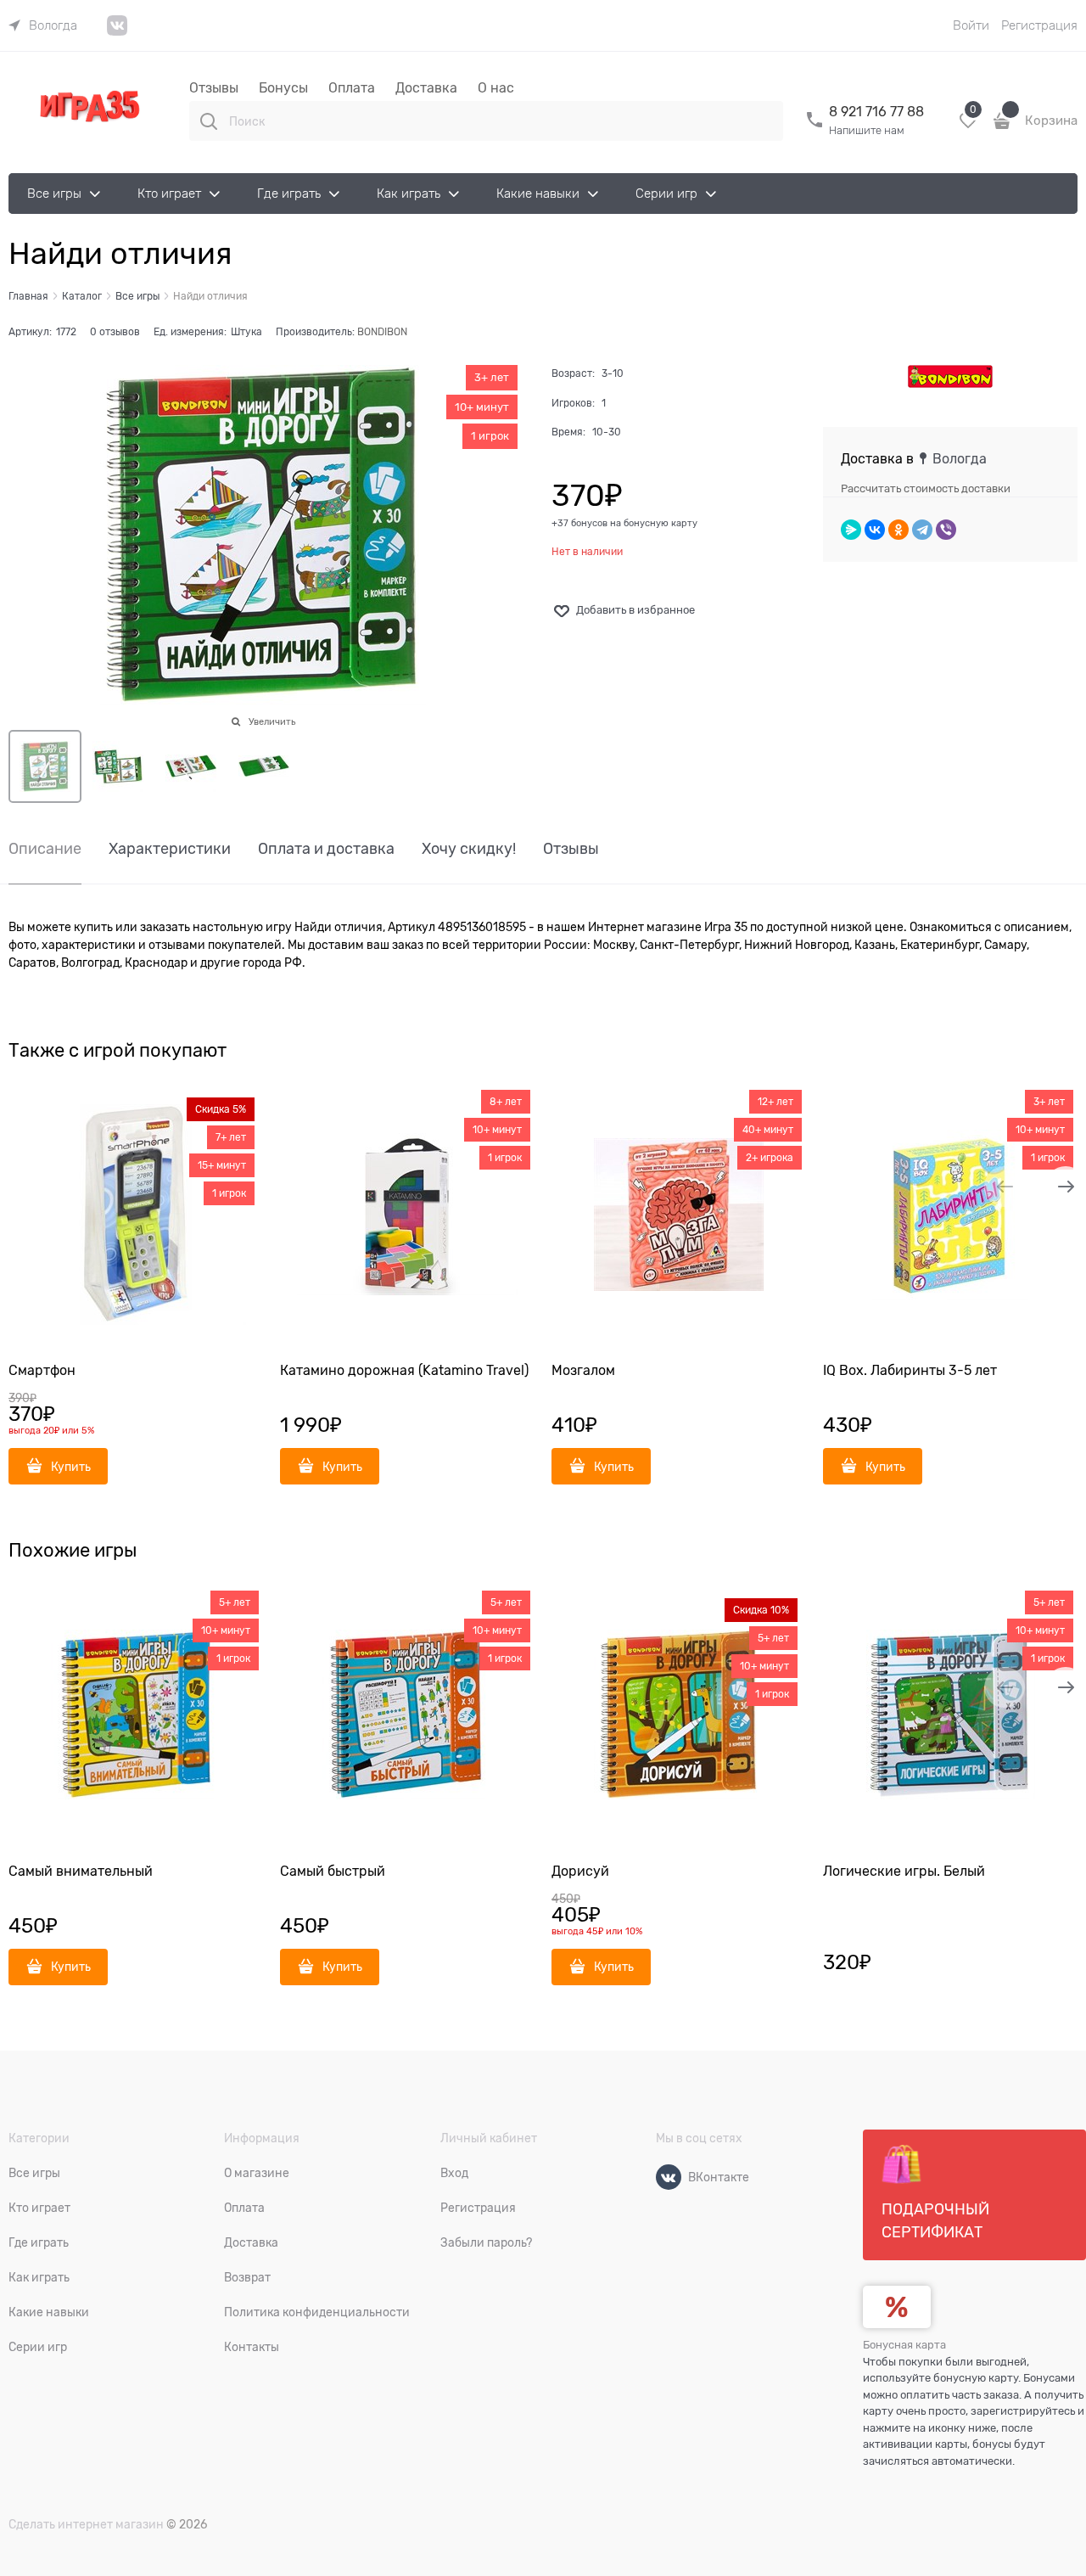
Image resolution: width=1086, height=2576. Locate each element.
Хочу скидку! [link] (469, 849)
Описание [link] (45, 849)
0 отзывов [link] (115, 332)
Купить (71, 1467)
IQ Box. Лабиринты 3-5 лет (910, 1371)
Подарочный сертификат (935, 2221)
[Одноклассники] (898, 530)
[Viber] (946, 530)
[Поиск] (209, 121)
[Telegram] (922, 530)
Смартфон (42, 1371)
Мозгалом (583, 1371)
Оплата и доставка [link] (326, 849)
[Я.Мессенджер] (851, 530)
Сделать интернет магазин (86, 2524)
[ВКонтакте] (875, 530)
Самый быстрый (333, 1872)
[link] (43, 25)
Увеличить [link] (272, 721)
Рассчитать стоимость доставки (926, 488)
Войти (971, 25)
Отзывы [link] (571, 849)
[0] (968, 127)
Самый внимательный (81, 1872)
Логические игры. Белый (904, 1872)
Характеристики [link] (170, 849)
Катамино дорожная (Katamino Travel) (404, 1371)
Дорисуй (580, 1872)
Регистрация (1039, 25)
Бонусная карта (904, 2345)
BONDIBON (382, 332)
